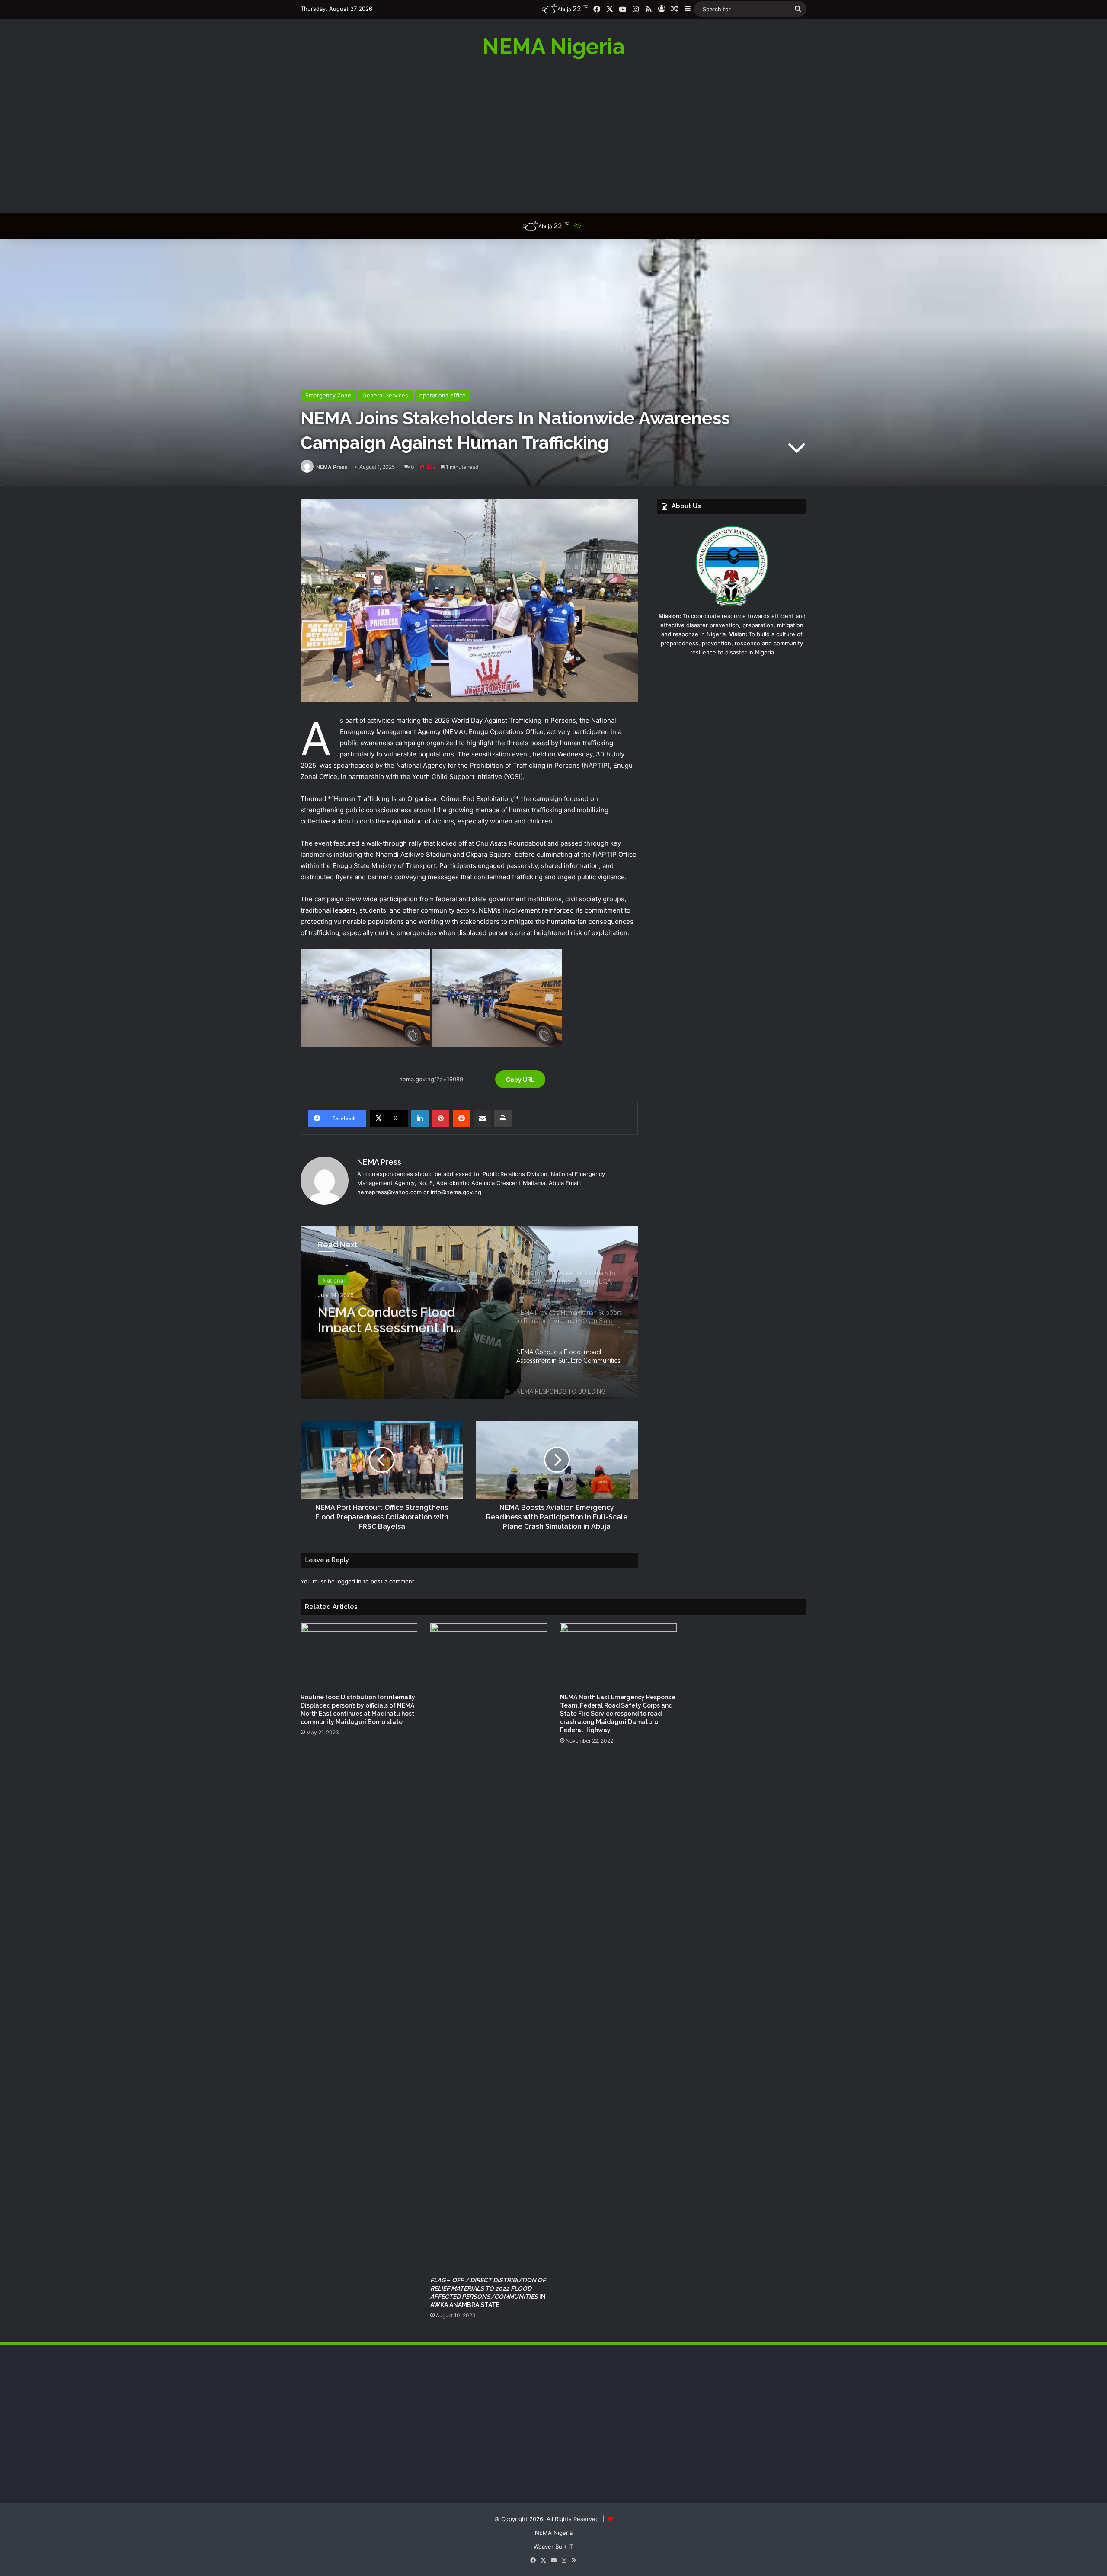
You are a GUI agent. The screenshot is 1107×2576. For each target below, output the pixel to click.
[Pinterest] (441, 1118)
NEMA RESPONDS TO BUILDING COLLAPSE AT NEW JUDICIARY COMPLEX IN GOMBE (408, 1317)
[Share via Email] (482, 1118)
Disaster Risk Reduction (354, 1279)
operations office (443, 395)
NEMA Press (332, 467)
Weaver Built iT (553, 2547)
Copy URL (520, 1079)
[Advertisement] (553, 135)
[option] (469, 1313)
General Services (385, 395)
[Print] (503, 1118)
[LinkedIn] (420, 1118)
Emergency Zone (328, 395)
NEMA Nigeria (554, 2533)
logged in (349, 1581)
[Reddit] (461, 1118)
